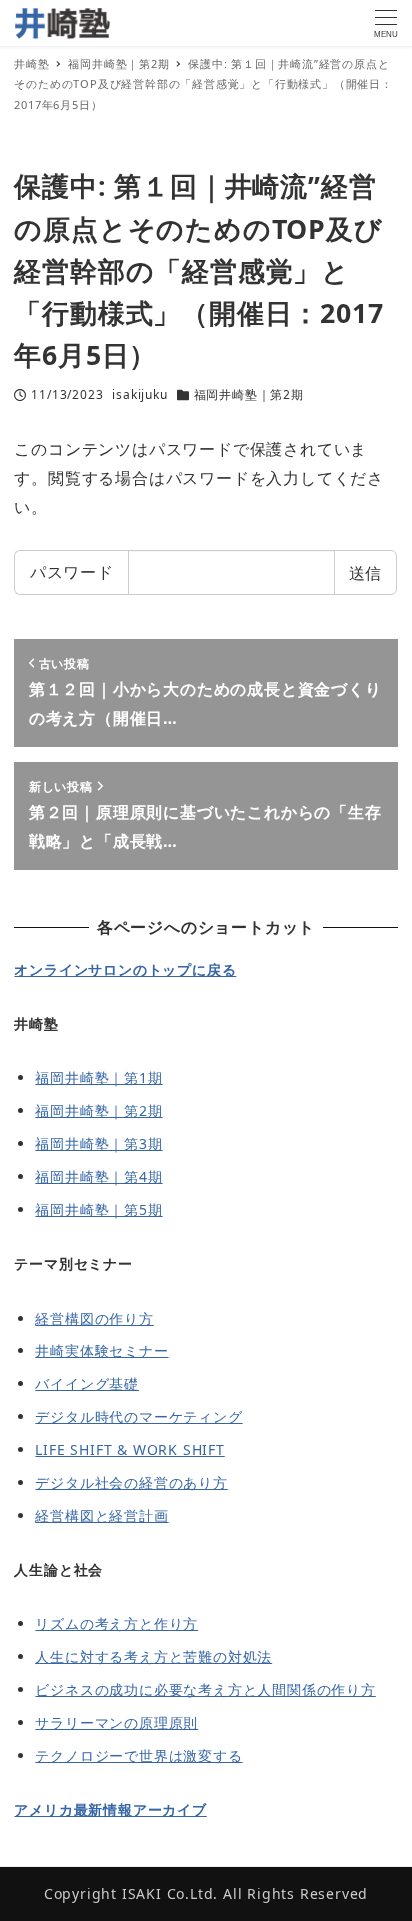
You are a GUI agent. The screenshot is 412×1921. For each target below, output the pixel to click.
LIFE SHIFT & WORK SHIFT (129, 1449)
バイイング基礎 (87, 1383)
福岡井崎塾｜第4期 (98, 1176)
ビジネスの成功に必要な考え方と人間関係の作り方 (205, 1689)
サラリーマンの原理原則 (116, 1722)
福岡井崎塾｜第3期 (98, 1143)
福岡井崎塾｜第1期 (98, 1077)
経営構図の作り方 (94, 1318)
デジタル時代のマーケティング (138, 1416)
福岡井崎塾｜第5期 (98, 1209)
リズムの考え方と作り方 (116, 1623)
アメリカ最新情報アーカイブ (110, 1809)
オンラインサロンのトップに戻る (125, 969)
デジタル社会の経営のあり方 (131, 1482)
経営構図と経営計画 (101, 1515)
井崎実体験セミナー (101, 1350)
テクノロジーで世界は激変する (138, 1755)
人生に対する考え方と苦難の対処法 (153, 1656)
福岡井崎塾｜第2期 (249, 394)
